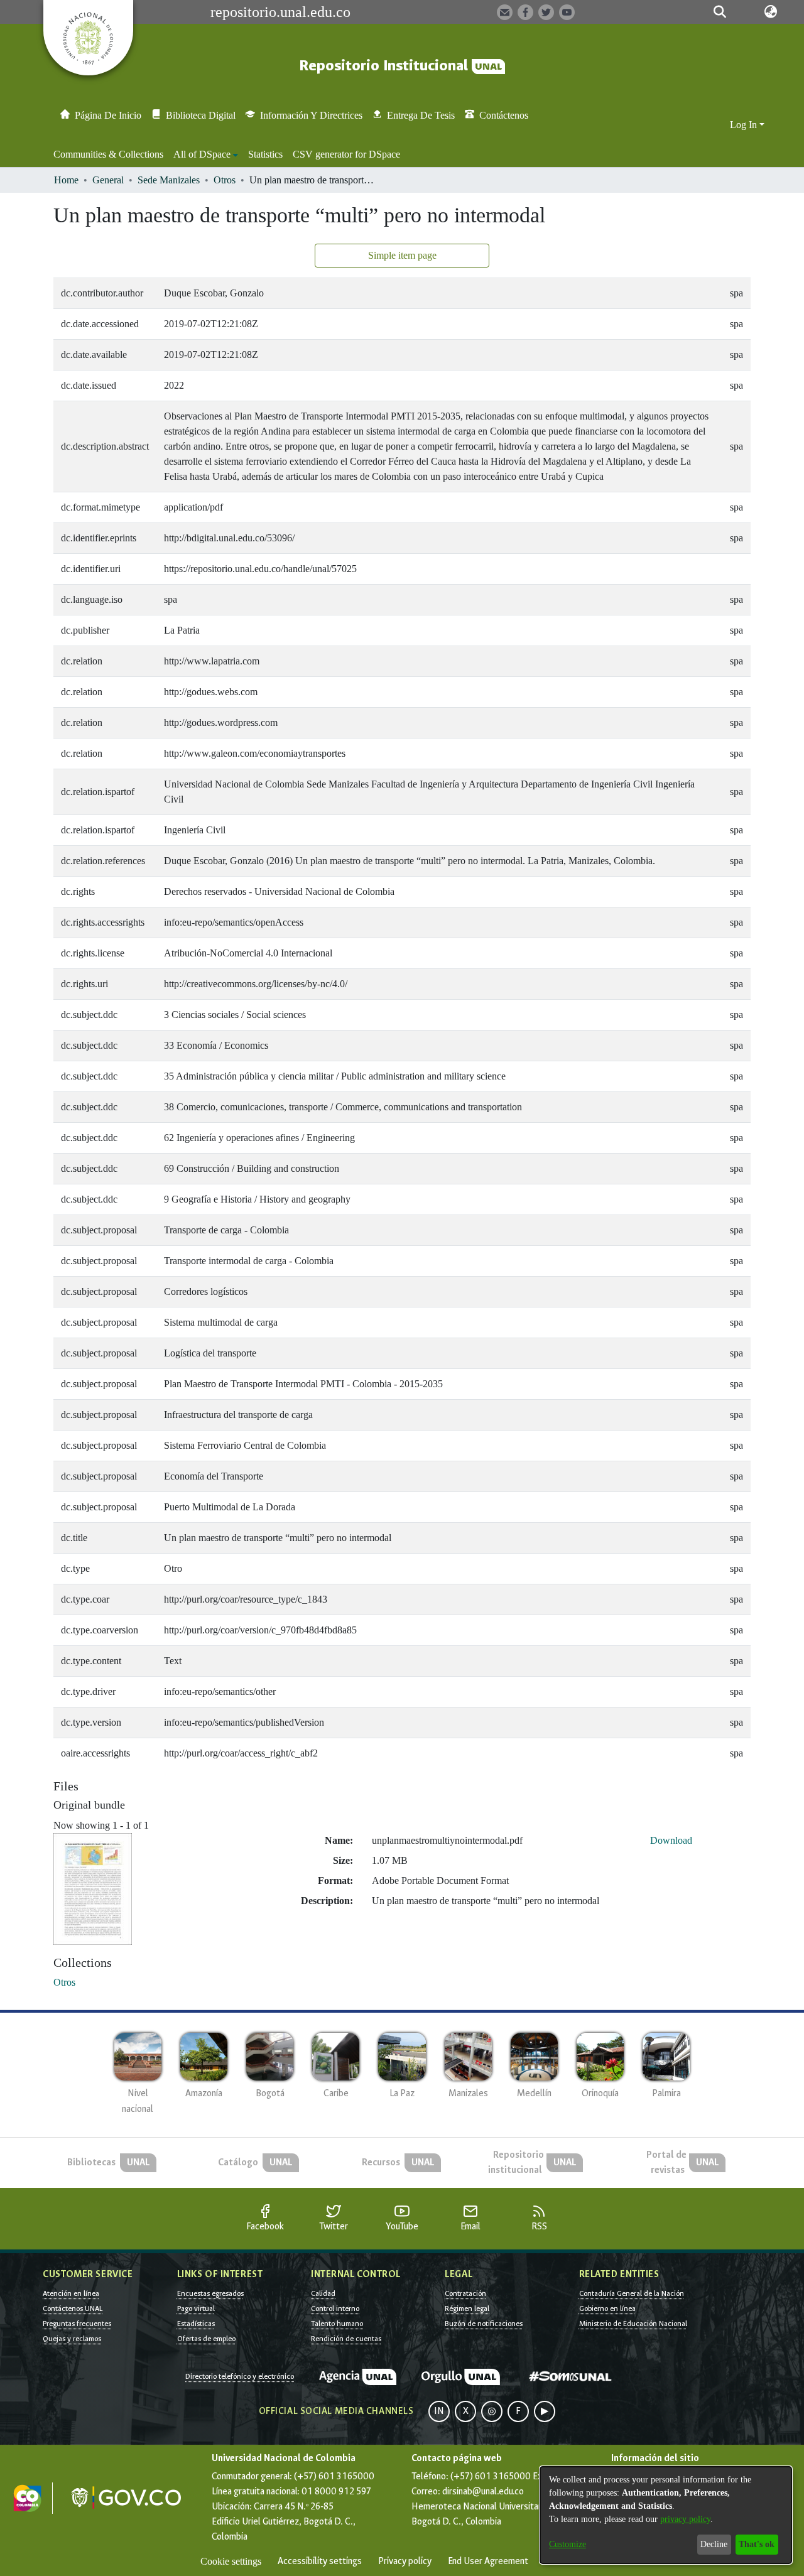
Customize (568, 2544)
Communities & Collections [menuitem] (108, 154)
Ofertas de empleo (206, 2339)
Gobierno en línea (607, 2308)
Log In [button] (745, 125)
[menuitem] (206, 154)
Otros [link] (225, 180)
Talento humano (337, 2324)
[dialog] (666, 2515)
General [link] (108, 180)
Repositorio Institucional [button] (385, 66)
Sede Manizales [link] (169, 180)
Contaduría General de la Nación (632, 2293)
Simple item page (402, 255)
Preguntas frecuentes (77, 2324)
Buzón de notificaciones (484, 2324)
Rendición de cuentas (346, 2339)
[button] (720, 12)
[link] (64, 1982)
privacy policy (685, 2519)
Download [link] (671, 1840)
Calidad (323, 2293)
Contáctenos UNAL (73, 2308)
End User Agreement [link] (488, 2561)
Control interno (335, 2308)
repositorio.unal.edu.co (280, 12)
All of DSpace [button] (202, 154)
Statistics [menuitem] (265, 154)
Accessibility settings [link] (320, 2561)
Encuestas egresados (210, 2293)
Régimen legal (467, 2308)
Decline (714, 2544)
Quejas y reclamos (72, 2339)
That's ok (757, 2544)
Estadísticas (196, 2324)
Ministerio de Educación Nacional (633, 2324)
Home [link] (66, 180)
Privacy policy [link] (405, 2561)
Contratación (465, 2293)
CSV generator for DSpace (346, 154)
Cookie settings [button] (231, 2561)
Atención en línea (71, 2293)
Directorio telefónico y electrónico (240, 2376)
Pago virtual (196, 2308)
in (439, 2411)
